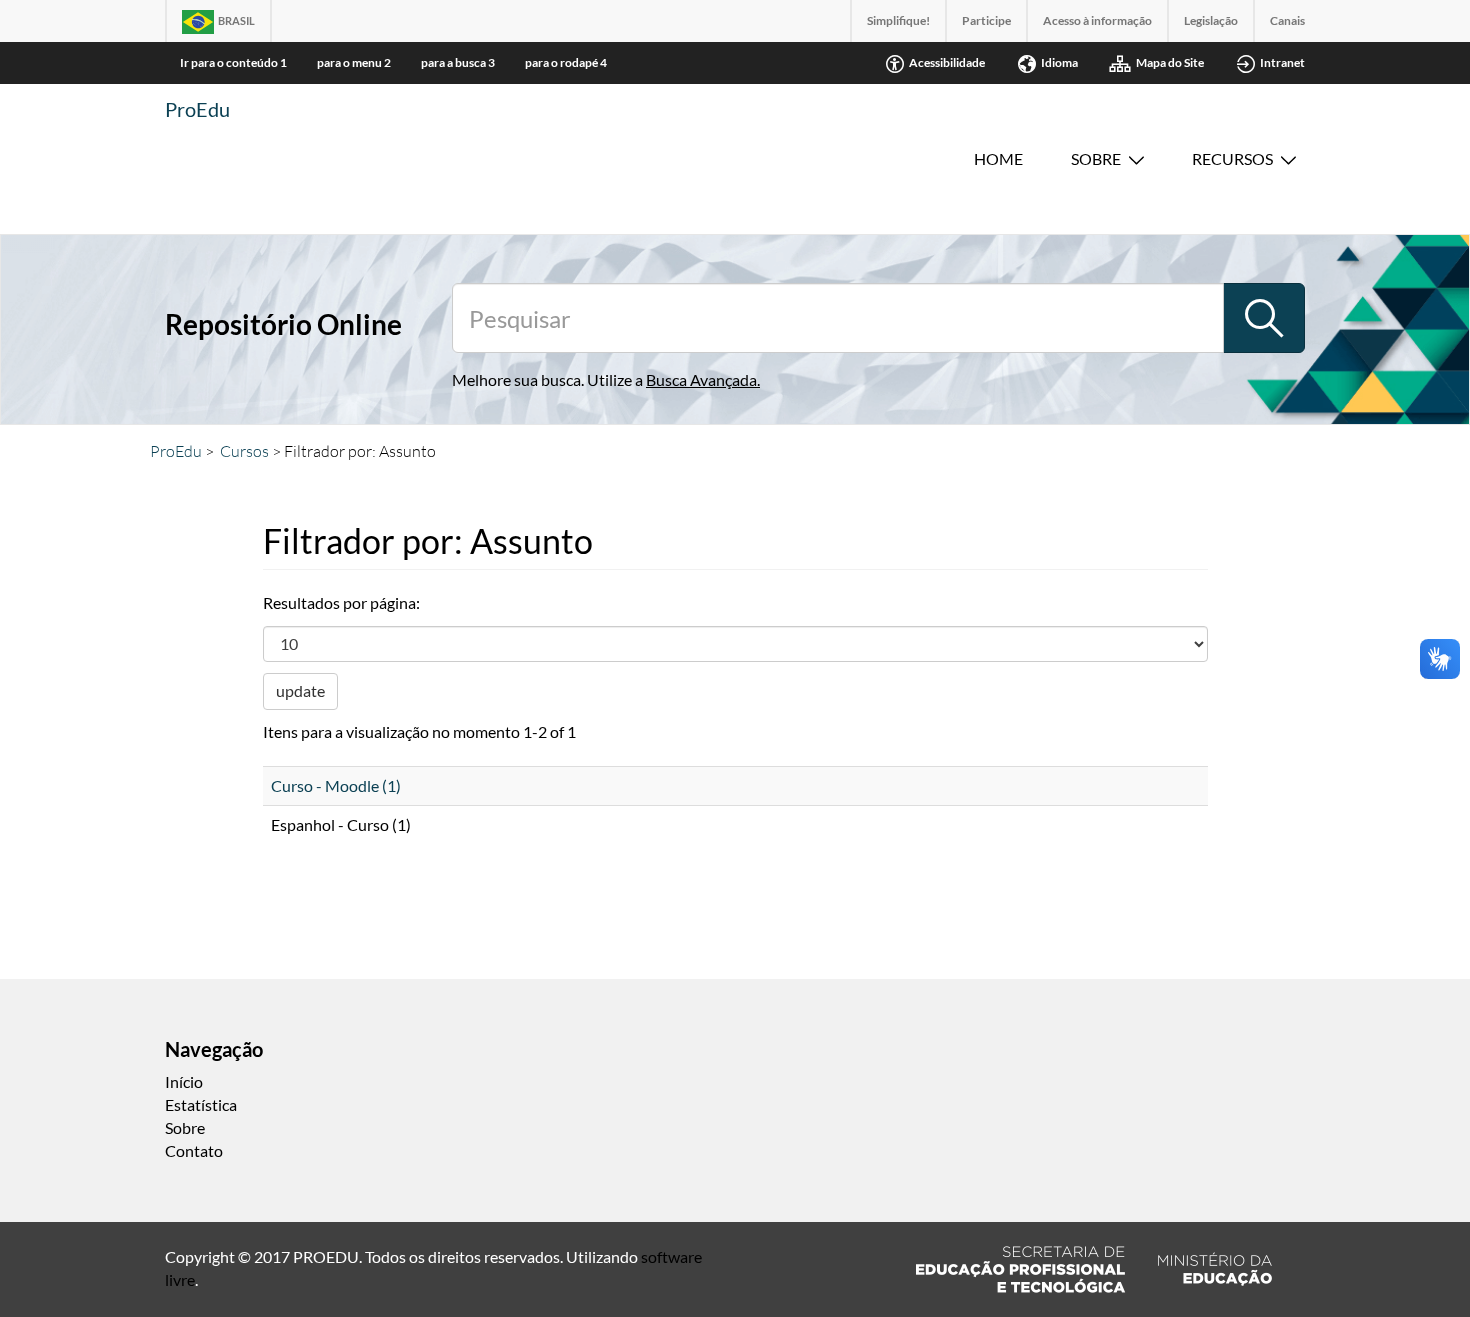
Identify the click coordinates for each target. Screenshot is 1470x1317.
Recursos (1232, 158)
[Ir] (1264, 318)
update (300, 690)
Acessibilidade (947, 62)
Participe (986, 20)
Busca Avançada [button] (701, 379)
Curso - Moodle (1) (336, 785)
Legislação (1211, 20)
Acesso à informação (1097, 20)
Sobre (1096, 158)
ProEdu (197, 109)
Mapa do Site (1170, 62)
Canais (1287, 20)
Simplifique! (898, 20)
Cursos (244, 451)
